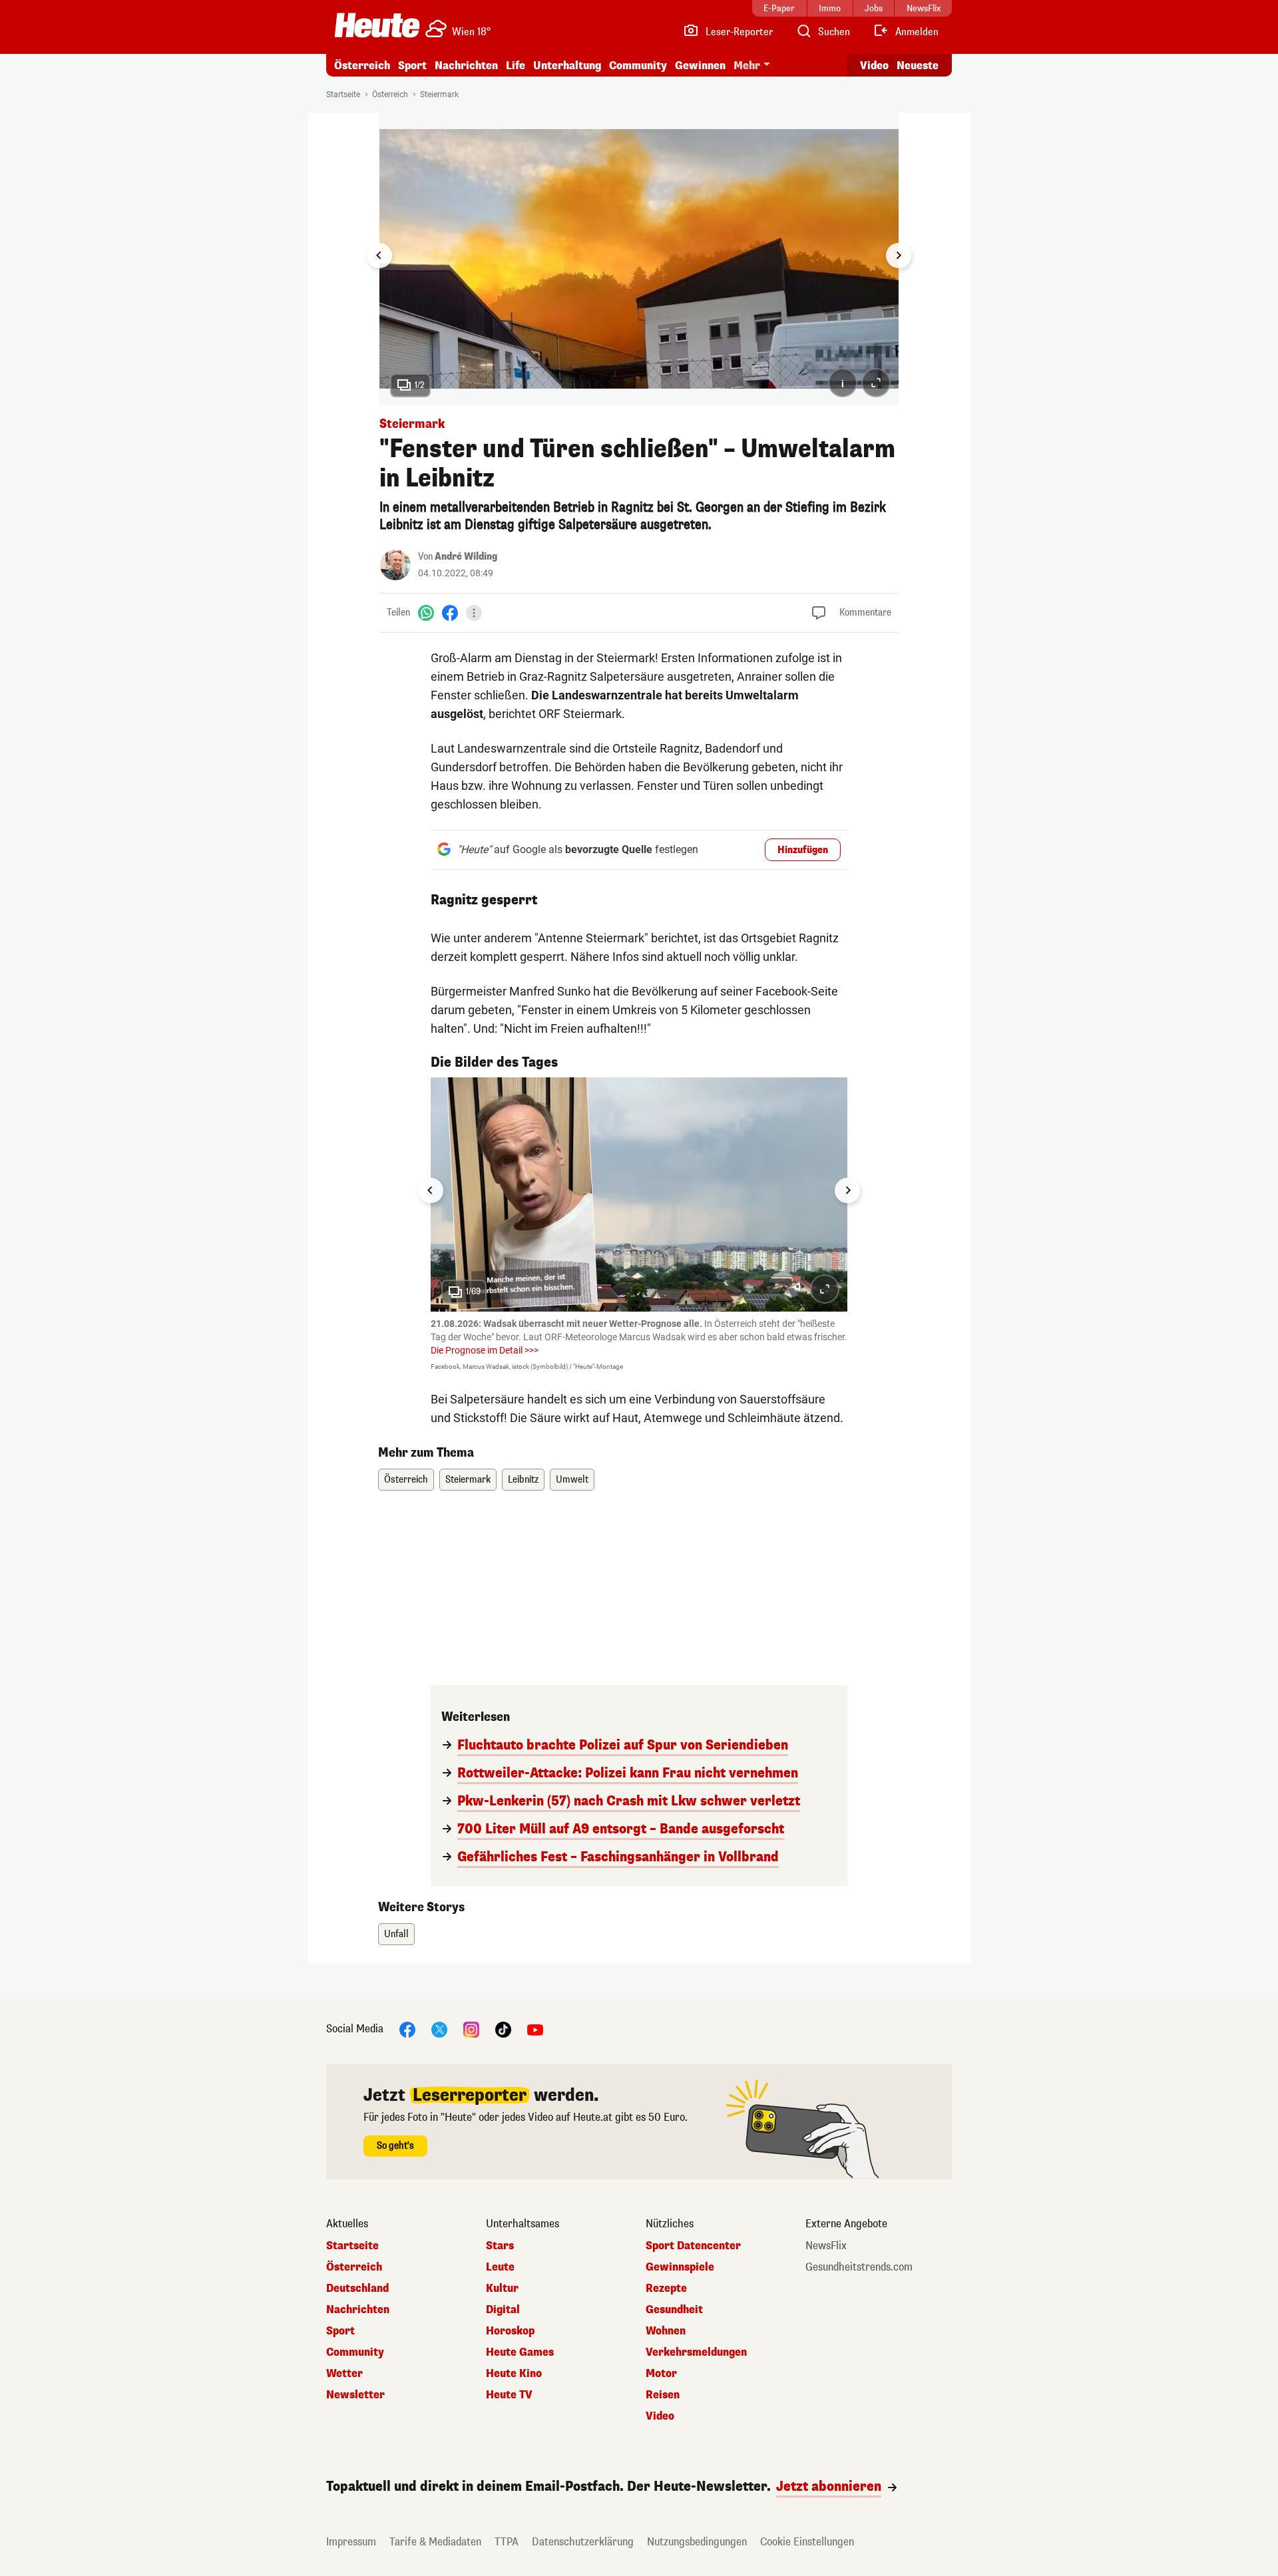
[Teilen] (474, 613)
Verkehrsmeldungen (696, 2352)
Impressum (351, 2542)
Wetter (344, 2374)
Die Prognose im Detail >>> (485, 1350)
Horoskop (510, 2331)
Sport (412, 66)
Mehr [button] (747, 66)
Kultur (502, 2289)
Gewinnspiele (680, 2267)
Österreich (362, 66)
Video (874, 66)
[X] (439, 2029)
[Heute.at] (377, 25)
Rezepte (666, 2289)
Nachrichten (358, 2310)
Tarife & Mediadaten (435, 2542)
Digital (503, 2310)
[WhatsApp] (426, 613)
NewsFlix (826, 2246)
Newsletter (355, 2395)
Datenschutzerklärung (583, 2542)
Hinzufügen (803, 850)
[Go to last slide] (379, 256)
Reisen (663, 2395)
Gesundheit (674, 2310)
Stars (500, 2246)
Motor (661, 2374)
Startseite (343, 94)
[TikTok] (503, 2029)
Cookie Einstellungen (807, 2542)
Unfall (396, 1934)
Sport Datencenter (693, 2246)
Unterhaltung (567, 66)
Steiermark (439, 94)
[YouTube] (535, 2029)
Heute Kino (514, 2374)
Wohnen (666, 2331)
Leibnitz (523, 1480)
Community (638, 66)
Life (516, 66)
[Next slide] (899, 256)
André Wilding (466, 557)
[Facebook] (450, 613)
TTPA (507, 2542)
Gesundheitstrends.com (859, 2267)
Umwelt (572, 1480)
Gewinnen (700, 66)
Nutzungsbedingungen (697, 2542)
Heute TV (509, 2395)
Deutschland (357, 2289)
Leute (500, 2267)
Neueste (918, 66)
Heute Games (520, 2352)
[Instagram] (471, 2029)
